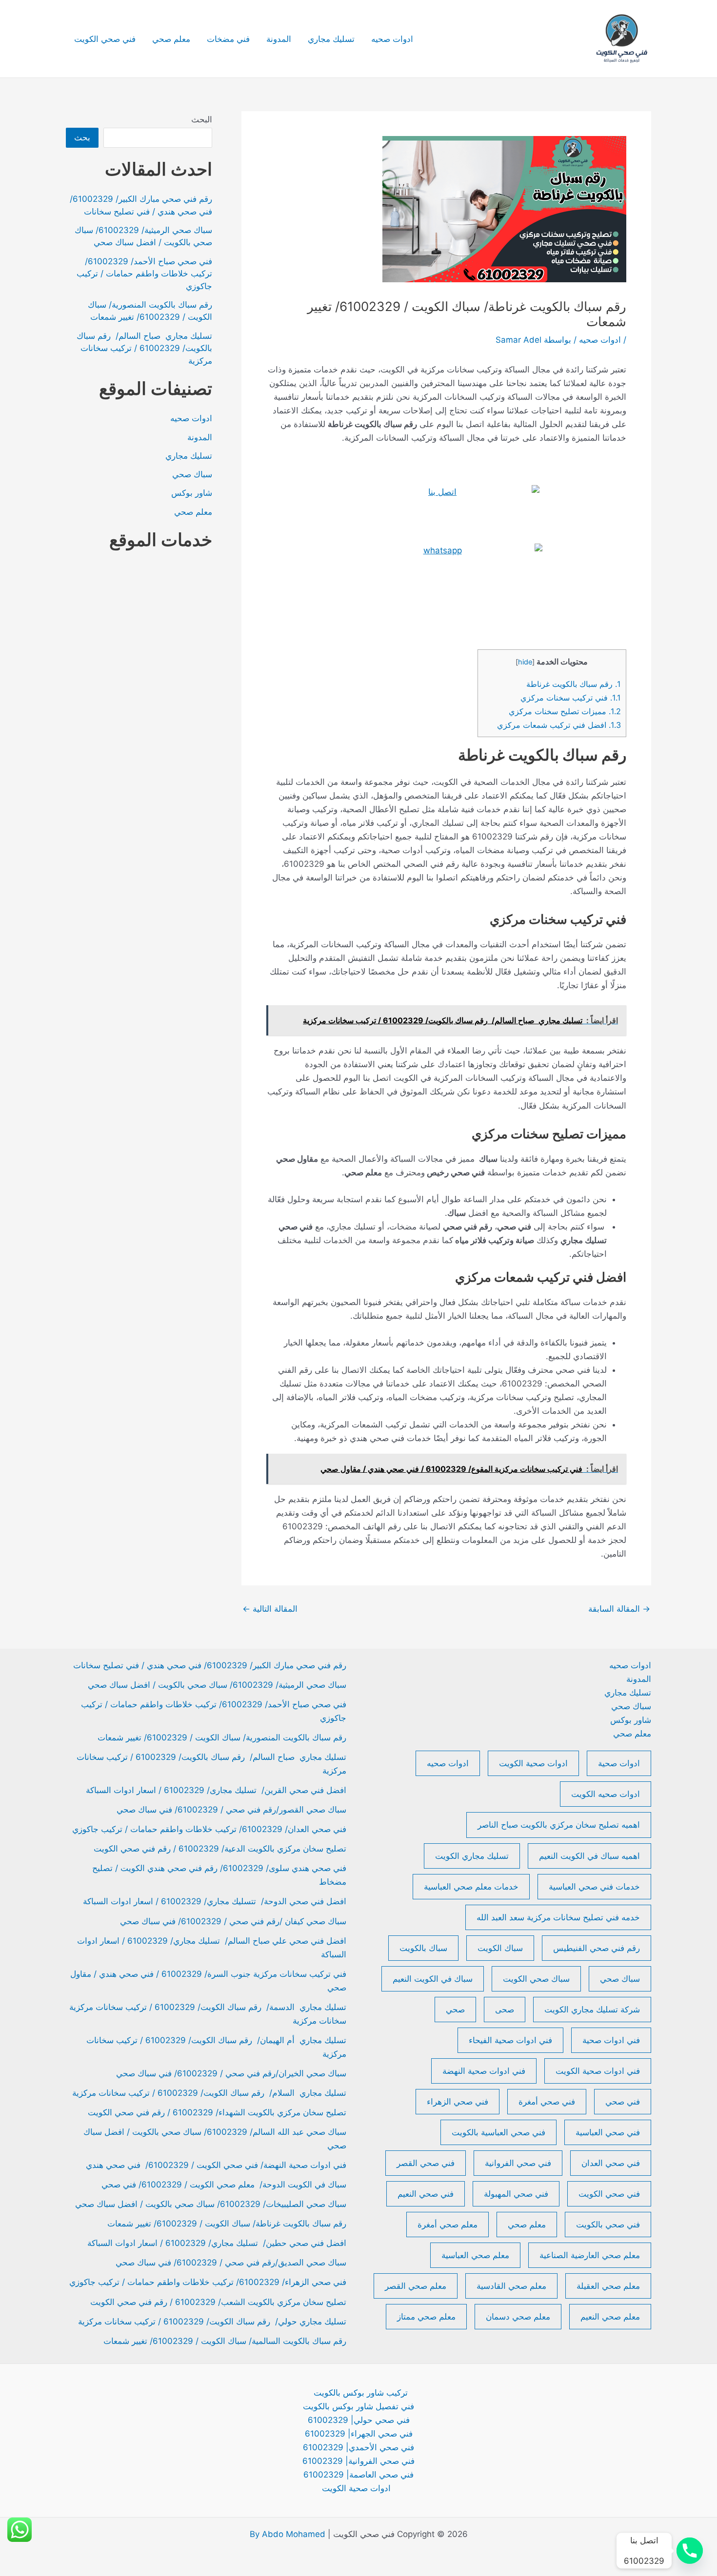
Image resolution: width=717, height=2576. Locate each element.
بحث (82, 137)
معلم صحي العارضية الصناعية (590, 2255)
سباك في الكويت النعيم (433, 1979)
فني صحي (623, 2102)
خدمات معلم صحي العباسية (471, 1887)
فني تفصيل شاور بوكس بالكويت (358, 2406)
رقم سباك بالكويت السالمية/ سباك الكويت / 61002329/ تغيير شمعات (225, 2341)
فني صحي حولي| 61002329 (359, 2420)
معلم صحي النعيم (610, 2317)
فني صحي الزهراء (458, 2102)
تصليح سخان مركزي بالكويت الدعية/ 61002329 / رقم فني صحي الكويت (220, 1849)
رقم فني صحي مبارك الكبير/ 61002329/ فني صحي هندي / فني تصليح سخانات (210, 1665)
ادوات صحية (619, 1763)
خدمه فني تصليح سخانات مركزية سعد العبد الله (558, 1917)
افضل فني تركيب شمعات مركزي (558, 725)
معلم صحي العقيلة (608, 2286)
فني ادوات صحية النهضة (484, 2071)
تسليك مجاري (331, 39)
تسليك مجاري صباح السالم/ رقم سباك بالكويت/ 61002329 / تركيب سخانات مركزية (144, 348)
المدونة (279, 39)
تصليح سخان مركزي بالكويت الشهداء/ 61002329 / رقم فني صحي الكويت (217, 2112)
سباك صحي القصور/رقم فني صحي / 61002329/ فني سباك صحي (231, 1810)
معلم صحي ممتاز (426, 2317)
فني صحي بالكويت (608, 2225)
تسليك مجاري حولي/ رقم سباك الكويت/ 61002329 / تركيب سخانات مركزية (212, 2322)
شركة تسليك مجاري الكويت (592, 2010)
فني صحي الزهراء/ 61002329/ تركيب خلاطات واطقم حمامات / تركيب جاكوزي (208, 2282)
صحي (455, 2010)
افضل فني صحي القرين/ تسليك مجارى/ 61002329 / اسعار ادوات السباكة (215, 1790)
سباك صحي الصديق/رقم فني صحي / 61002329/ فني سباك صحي (231, 2263)
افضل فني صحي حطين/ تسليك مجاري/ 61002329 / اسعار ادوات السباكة (217, 2243)
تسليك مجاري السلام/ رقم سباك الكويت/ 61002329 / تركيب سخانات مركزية (209, 2093)
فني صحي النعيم (426, 2194)
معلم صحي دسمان (518, 2317)
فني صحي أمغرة (547, 2102)
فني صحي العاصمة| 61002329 (358, 2475)
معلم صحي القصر (416, 2286)
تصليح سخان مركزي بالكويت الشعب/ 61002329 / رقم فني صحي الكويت (218, 2302)
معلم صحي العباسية (475, 2255)
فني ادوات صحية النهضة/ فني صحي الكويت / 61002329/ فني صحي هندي (216, 2165)
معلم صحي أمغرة (448, 2225)
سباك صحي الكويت (536, 1979)
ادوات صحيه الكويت (606, 1794)
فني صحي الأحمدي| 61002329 (358, 2447)
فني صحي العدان (611, 2163)
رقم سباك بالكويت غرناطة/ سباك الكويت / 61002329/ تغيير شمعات (227, 2224)
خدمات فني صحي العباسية (594, 1887)
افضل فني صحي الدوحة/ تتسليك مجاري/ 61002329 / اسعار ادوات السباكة (215, 1901)
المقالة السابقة (619, 1609)
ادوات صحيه (392, 39)
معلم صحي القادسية (511, 2286)
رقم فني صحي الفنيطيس (597, 1948)
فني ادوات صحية (611, 2040)
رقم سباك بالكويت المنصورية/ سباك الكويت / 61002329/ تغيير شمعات (222, 1737)
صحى (505, 2010)
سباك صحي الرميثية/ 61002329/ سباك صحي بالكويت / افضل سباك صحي (217, 1685)
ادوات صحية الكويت (533, 1763)
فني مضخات (228, 39)
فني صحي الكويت (105, 39)
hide (525, 662)
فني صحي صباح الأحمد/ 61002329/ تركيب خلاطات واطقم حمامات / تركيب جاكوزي (144, 274)
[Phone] (690, 2551)
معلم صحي (171, 39)
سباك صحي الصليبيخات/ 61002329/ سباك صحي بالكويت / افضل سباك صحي (211, 2204)
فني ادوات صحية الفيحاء (510, 2040)
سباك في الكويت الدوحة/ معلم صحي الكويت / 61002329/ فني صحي (224, 2185)
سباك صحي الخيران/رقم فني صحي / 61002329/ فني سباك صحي (231, 2073)
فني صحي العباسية (608, 2132)
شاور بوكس (192, 493)
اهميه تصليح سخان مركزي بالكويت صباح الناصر (559, 1825)
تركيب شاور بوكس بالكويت (361, 2393)
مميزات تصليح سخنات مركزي (564, 711)
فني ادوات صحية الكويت (598, 2071)
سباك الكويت (500, 1948)
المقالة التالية (270, 1609)
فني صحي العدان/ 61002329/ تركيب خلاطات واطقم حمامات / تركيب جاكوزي (209, 1829)
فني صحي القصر (426, 2163)
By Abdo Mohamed (288, 2534)
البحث (202, 119)
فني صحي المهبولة (516, 2194)
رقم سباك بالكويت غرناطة (574, 684)
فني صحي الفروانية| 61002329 (358, 2461)
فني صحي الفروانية (518, 2163)
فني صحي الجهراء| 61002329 (359, 2434)
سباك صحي (192, 474)
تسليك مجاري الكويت (472, 1856)
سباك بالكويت (423, 1948)
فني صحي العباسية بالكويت (498, 2132)
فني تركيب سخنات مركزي (571, 698)
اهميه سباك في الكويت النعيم (589, 1856)
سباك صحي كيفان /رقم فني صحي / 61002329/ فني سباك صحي (233, 1921)
